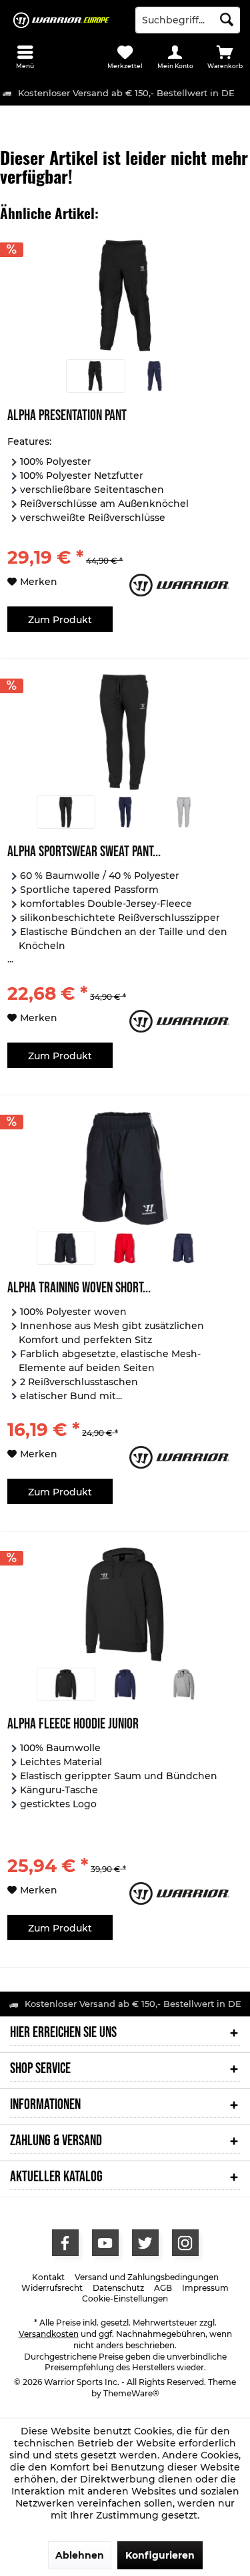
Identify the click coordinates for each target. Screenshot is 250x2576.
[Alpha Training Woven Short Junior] (125, 1168)
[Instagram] (185, 2243)
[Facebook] (65, 2243)
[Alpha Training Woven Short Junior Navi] (184, 1248)
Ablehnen (80, 2555)
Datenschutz (118, 2288)
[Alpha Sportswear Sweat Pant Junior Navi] (125, 812)
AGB (163, 2288)
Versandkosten (49, 2334)
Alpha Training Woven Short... (79, 1289)
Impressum (205, 2288)
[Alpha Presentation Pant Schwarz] (95, 376)
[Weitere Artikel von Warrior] (184, 585)
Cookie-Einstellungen (125, 2298)
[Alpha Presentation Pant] (125, 296)
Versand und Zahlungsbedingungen (147, 2277)
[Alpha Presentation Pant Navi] (155, 376)
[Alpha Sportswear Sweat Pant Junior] (125, 732)
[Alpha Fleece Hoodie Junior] (125, 1604)
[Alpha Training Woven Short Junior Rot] (125, 1248)
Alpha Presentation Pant (67, 417)
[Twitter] (145, 2243)
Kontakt (48, 2277)
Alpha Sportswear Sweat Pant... (84, 853)
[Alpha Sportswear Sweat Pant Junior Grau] (184, 812)
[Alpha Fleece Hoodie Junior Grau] (184, 1684)
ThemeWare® (131, 2393)
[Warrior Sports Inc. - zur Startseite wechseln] (63, 20)
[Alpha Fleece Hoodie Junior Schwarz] (66, 1684)
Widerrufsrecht (52, 2288)
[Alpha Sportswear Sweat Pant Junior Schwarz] (66, 812)
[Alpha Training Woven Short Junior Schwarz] (66, 1248)
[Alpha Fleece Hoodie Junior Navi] (125, 1684)
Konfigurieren (160, 2555)
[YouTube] (105, 2243)
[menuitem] (25, 57)
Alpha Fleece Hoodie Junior (73, 1725)
